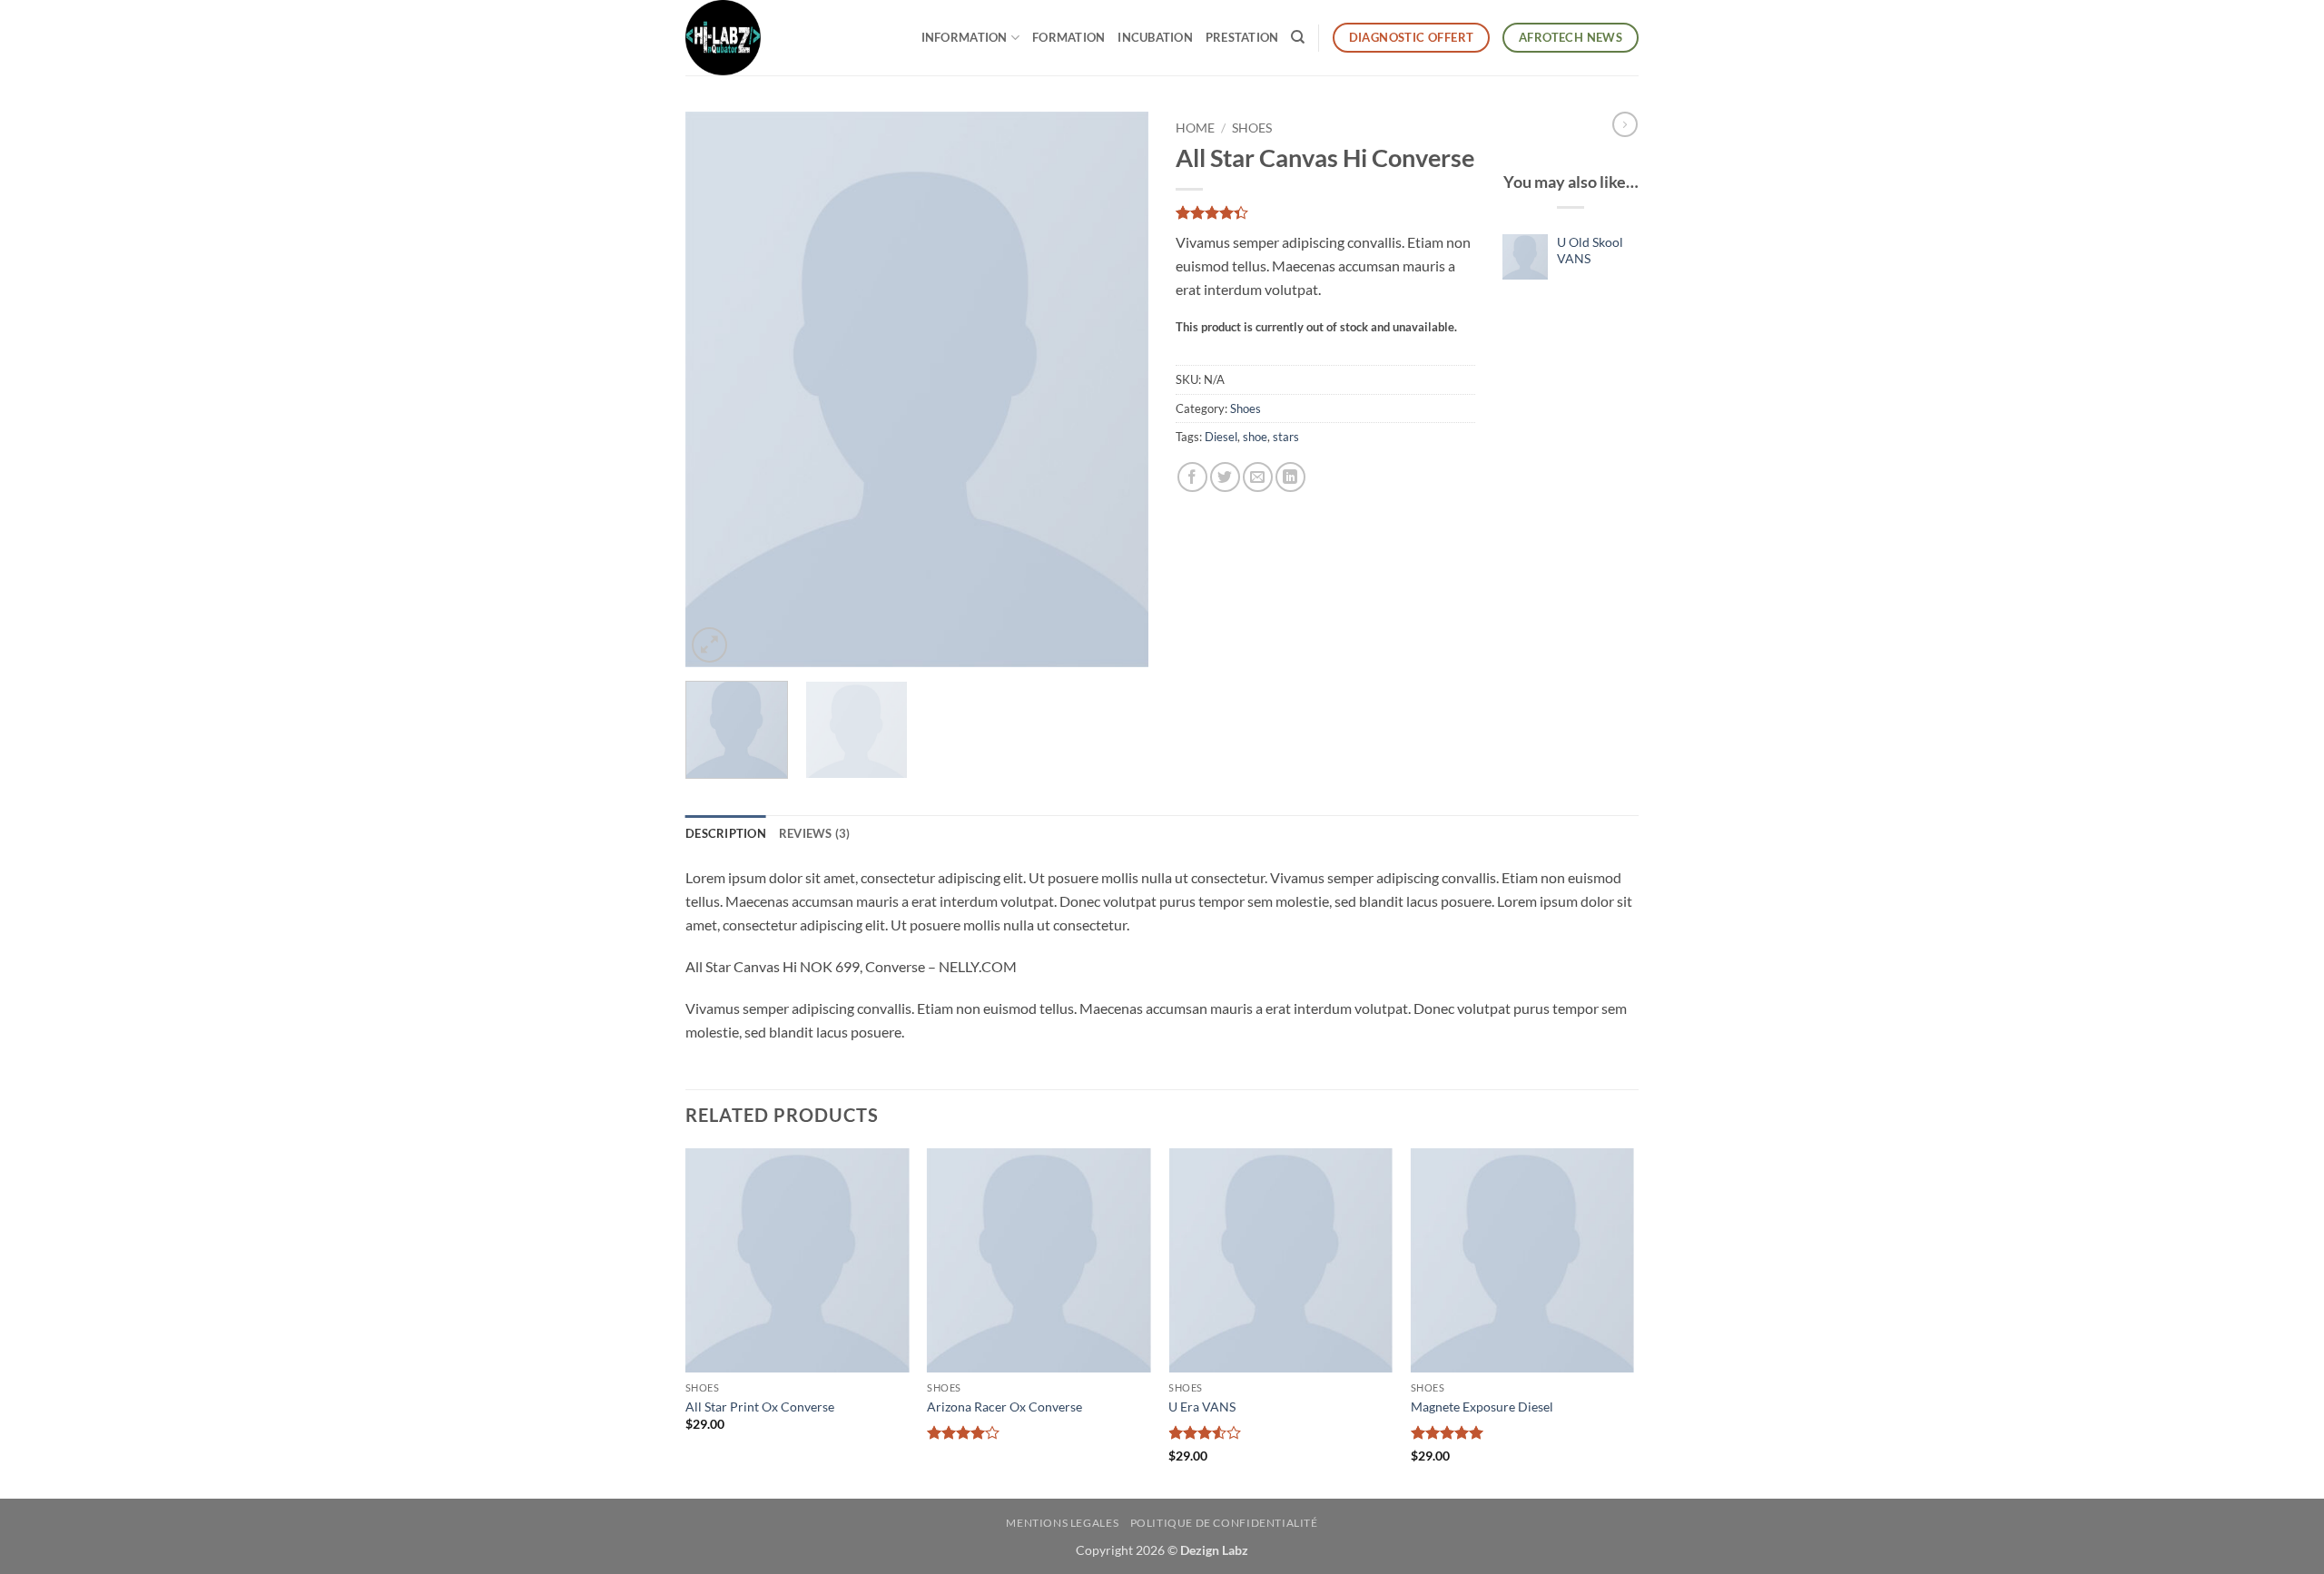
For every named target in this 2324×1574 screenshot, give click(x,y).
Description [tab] (726, 833)
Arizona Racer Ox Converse (1004, 1407)
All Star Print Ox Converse (760, 1407)
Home (1195, 128)
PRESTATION (1242, 37)
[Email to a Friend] (1258, 477)
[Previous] (717, 389)
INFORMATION (965, 37)
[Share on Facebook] (1192, 477)
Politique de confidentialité (1224, 1523)
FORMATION (1068, 37)
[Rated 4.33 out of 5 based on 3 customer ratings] (1325, 212)
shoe (1255, 437)
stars (1286, 437)
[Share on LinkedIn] (1290, 477)
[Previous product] (1625, 124)
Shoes (1252, 128)
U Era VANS (1202, 1407)
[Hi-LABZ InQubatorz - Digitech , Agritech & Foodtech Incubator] (731, 38)
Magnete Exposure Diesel (1482, 1407)
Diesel (1221, 437)
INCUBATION (1155, 37)
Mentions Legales (1062, 1523)
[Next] (1117, 389)
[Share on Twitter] (1225, 477)
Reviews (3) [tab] (815, 833)
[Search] (1298, 37)
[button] (709, 645)
